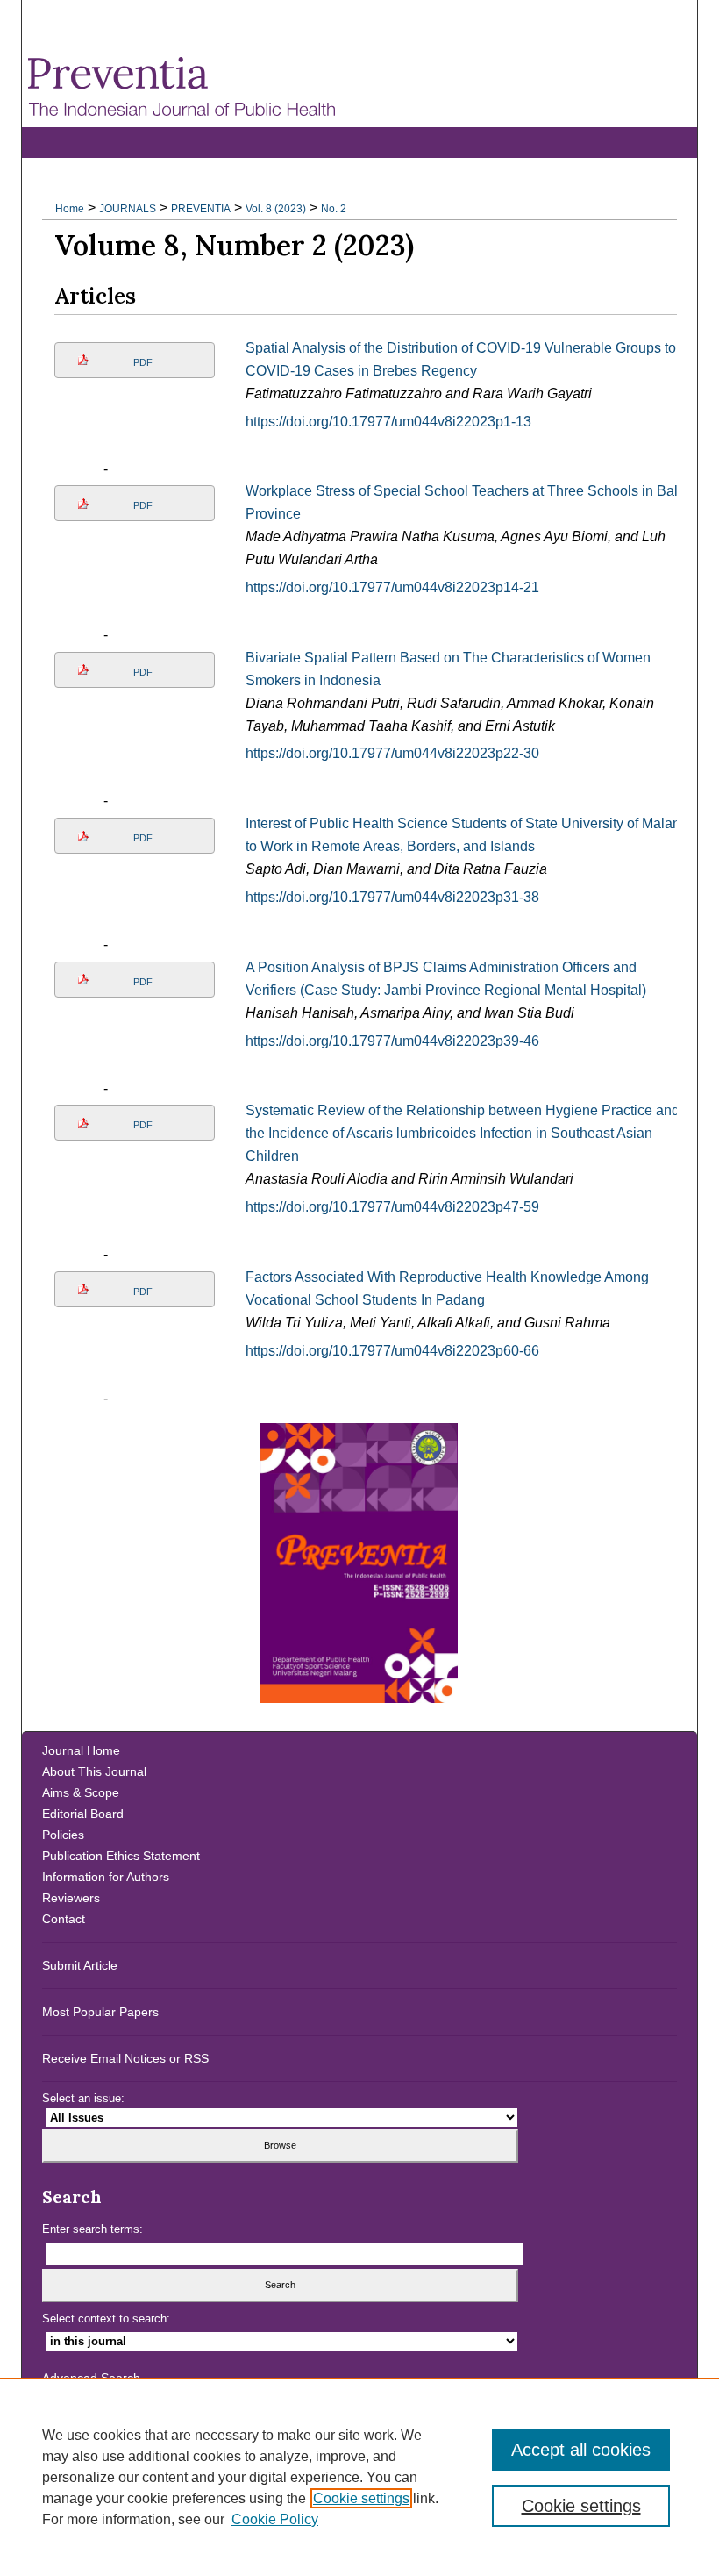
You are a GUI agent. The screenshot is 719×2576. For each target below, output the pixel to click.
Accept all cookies (581, 2450)
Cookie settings (361, 2498)
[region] (359, 2477)
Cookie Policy (275, 2519)
